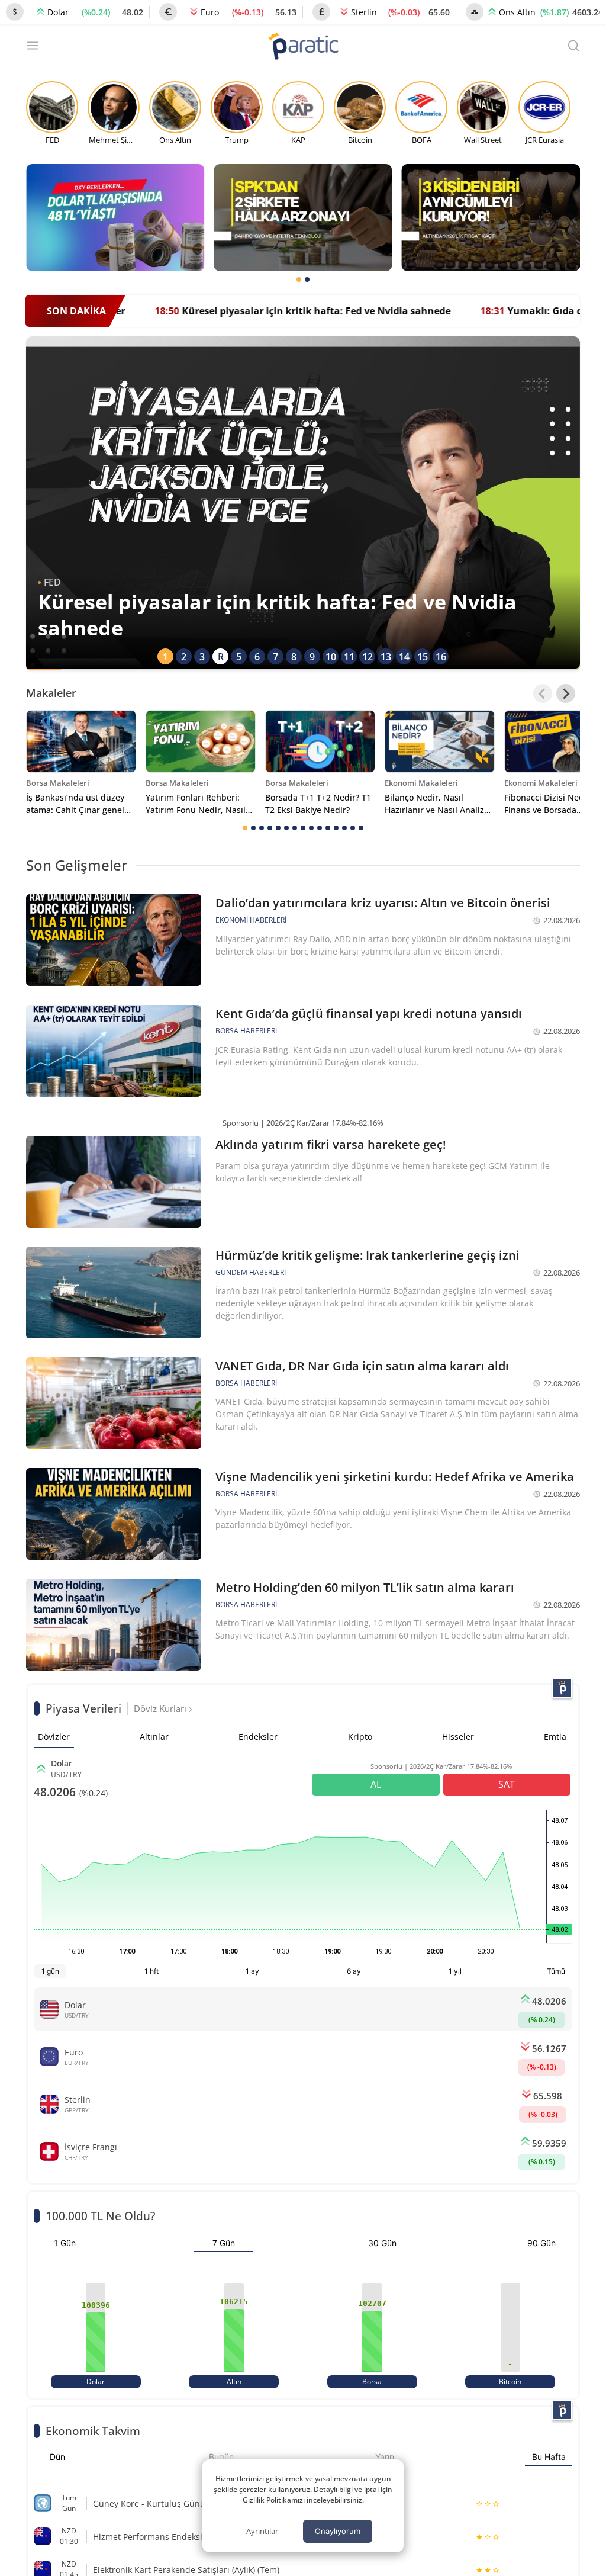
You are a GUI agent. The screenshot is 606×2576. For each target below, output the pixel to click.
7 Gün (224, 2243)
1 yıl (455, 1971)
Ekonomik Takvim (93, 2431)
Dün (57, 2457)
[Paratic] (303, 47)
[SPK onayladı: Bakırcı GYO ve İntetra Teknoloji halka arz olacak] (303, 218)
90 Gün (541, 2243)
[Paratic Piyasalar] (562, 1688)
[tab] (299, 280)
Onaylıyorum (338, 2531)
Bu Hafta (549, 2457)
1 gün (50, 1971)
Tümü (556, 1971)
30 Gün (382, 2243)
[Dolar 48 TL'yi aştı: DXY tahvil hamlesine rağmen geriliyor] (115, 218)
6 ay (354, 1971)
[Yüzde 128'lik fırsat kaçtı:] (491, 218)
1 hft (151, 1971)
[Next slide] (566, 693)
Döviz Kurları (161, 1708)
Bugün (221, 2457)
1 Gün (65, 2243)
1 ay (252, 1971)
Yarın (385, 2457)
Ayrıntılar (262, 2531)
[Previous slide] (543, 693)
